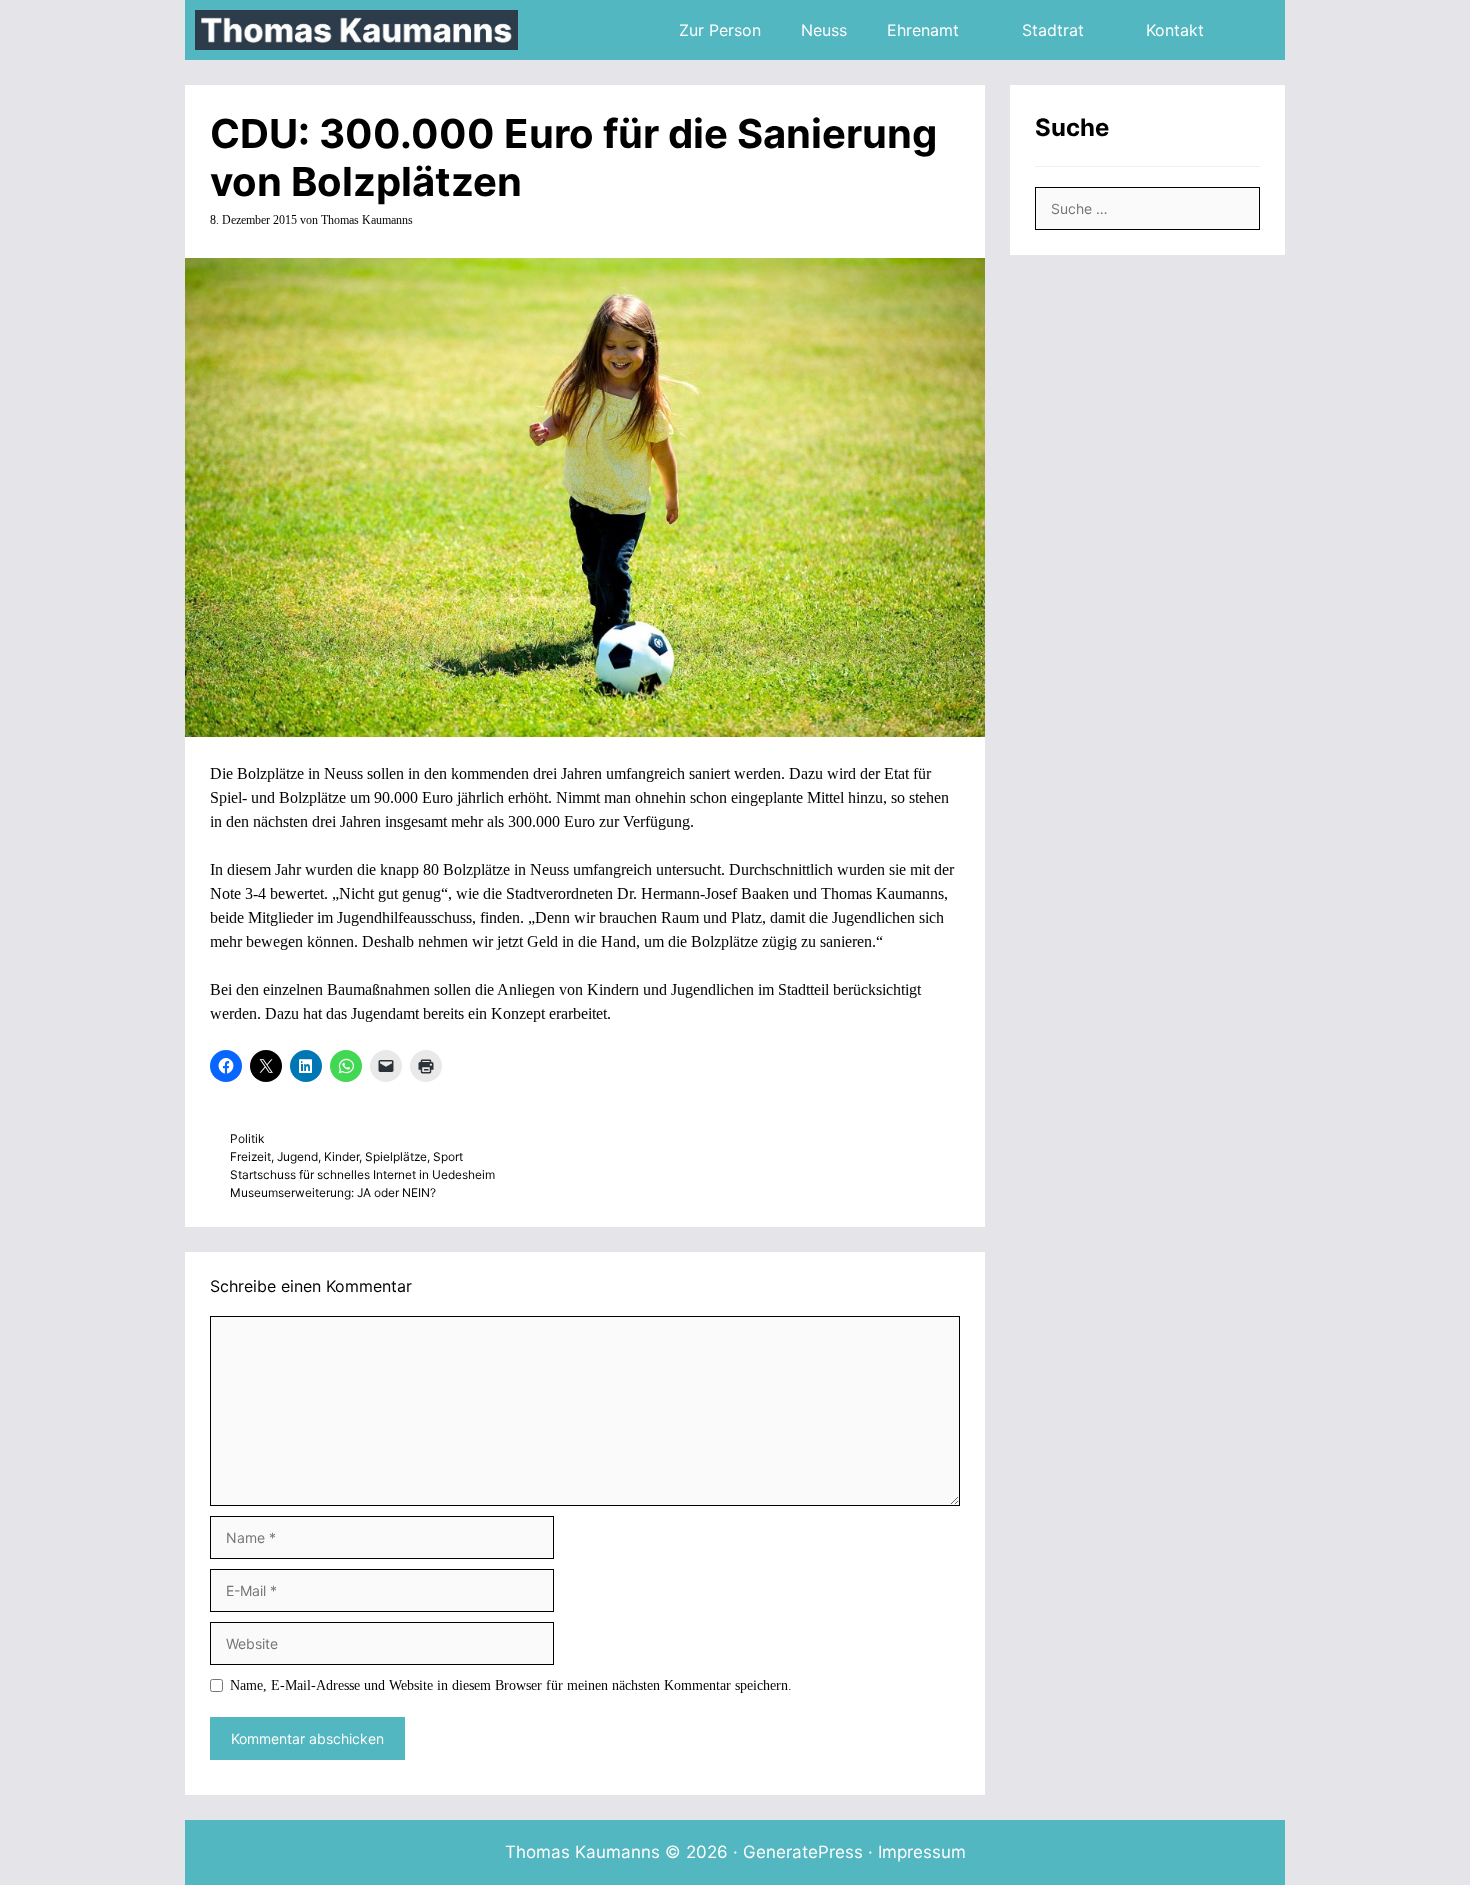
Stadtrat (1053, 30)
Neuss (824, 30)
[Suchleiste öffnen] (1254, 30)
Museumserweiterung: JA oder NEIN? (333, 1192)
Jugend (297, 1156)
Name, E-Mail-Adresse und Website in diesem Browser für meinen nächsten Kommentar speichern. (511, 1685)
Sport (448, 1156)
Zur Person (720, 30)
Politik (247, 1138)
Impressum (922, 1852)
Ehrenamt (923, 30)
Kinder (341, 1156)
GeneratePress (803, 1852)
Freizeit (250, 1156)
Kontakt (1175, 30)
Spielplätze (396, 1156)
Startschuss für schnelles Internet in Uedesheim (362, 1174)
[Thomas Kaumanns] (361, 30)
